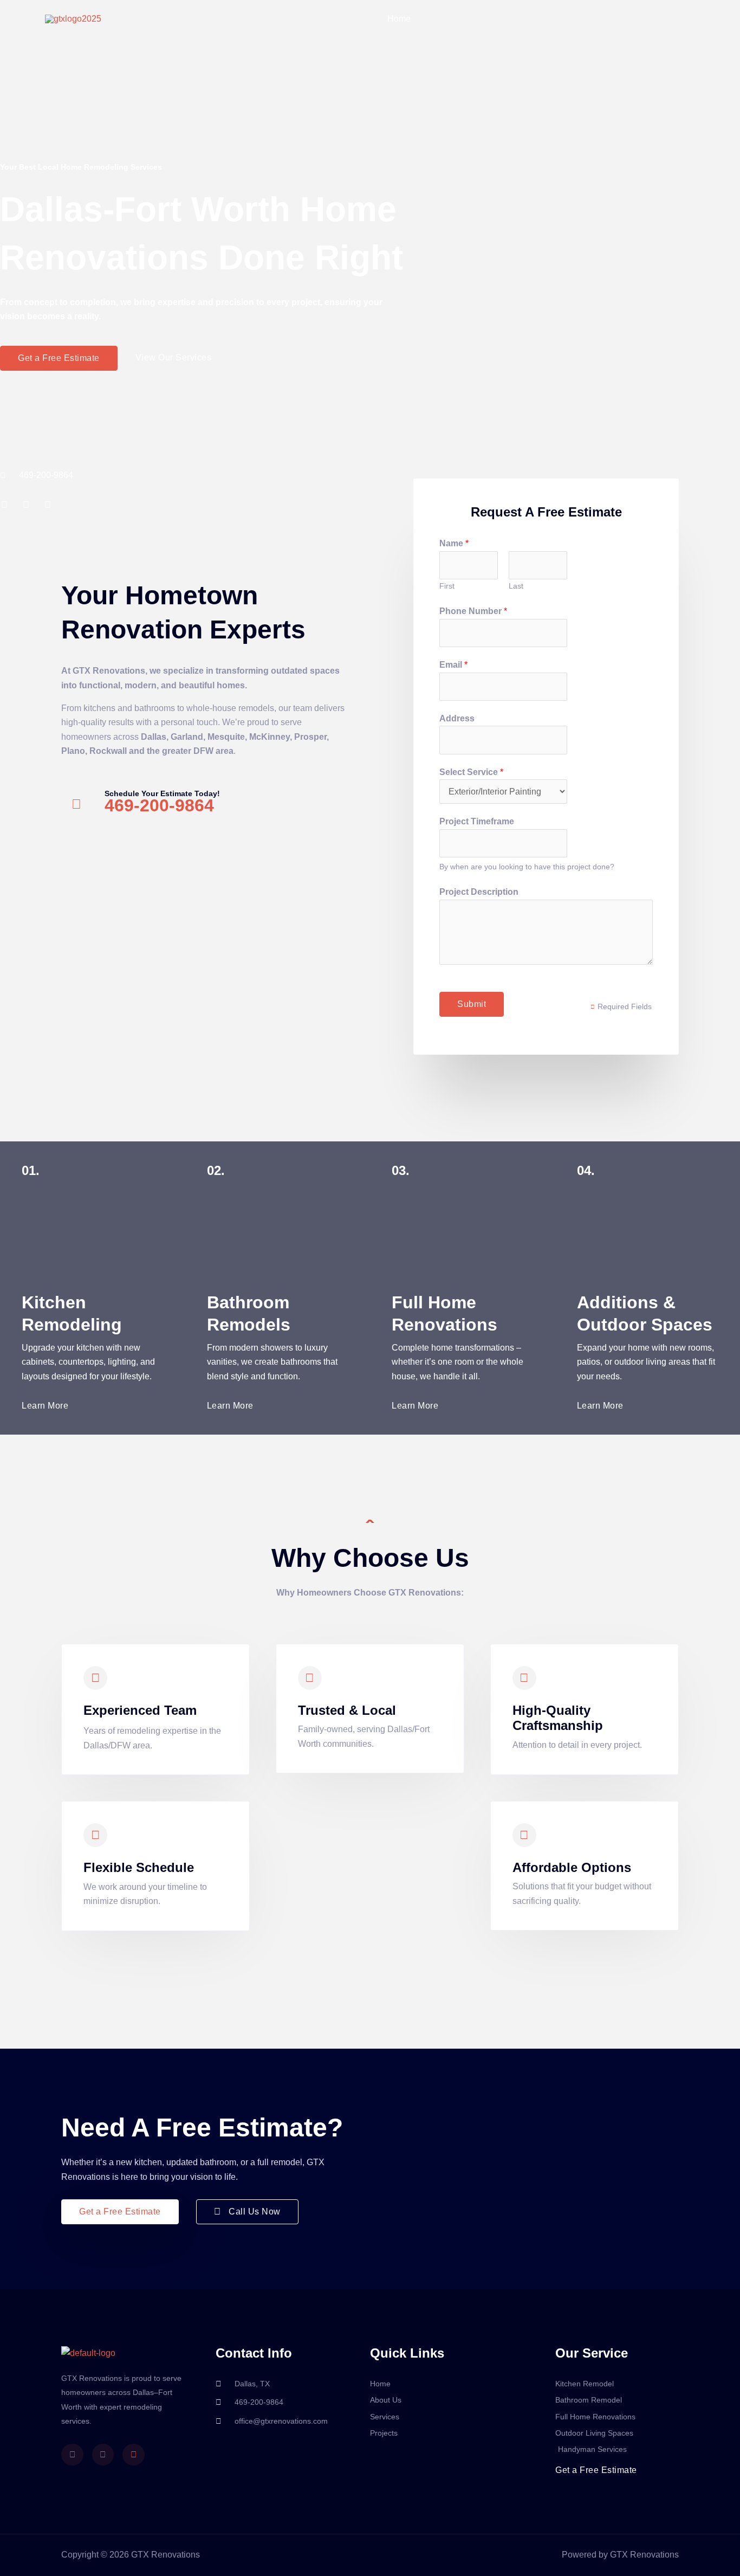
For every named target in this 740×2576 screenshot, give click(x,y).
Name (454, 543)
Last (516, 586)
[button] (639, 19)
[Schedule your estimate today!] (76, 804)
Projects (548, 19)
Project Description (479, 892)
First (447, 586)
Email (453, 665)
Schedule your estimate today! (162, 793)
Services (498, 19)
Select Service (471, 772)
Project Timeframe (477, 821)
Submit (472, 1004)
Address (457, 718)
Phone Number (473, 611)
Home (399, 19)
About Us (446, 19)
